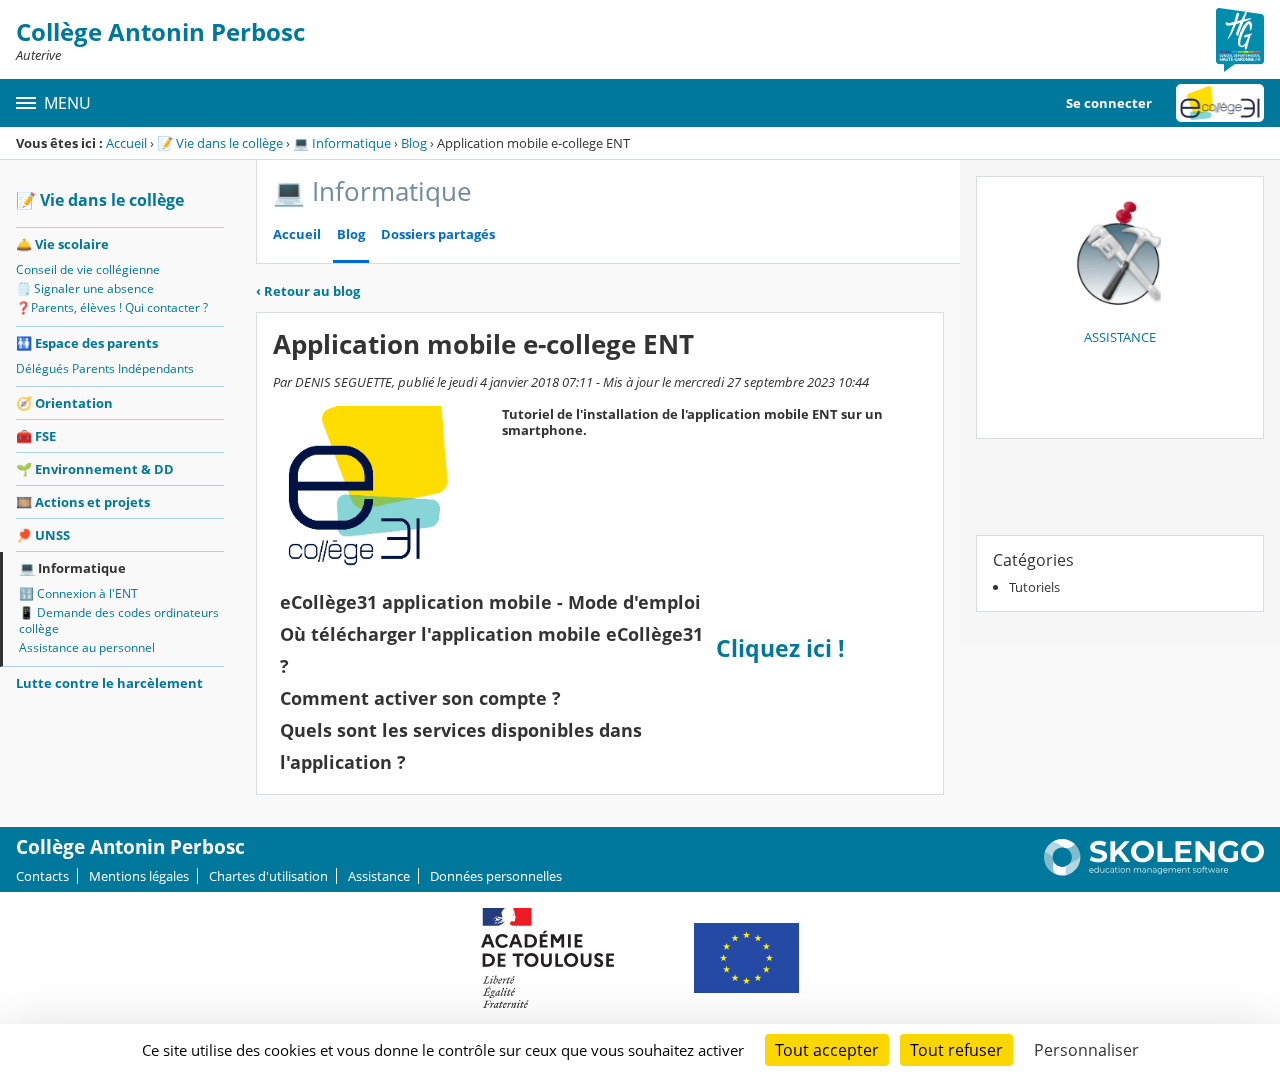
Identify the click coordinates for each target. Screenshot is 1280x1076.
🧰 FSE (36, 436)
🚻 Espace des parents (87, 343)
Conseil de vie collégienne (88, 269)
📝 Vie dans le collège (220, 143)
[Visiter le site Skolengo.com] (1154, 871)
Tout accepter (827, 1050)
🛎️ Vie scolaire (62, 244)
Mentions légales (139, 876)
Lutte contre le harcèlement (109, 683)
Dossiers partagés (438, 234)
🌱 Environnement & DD (95, 469)
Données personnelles (496, 876)
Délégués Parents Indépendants (105, 368)
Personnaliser (1086, 1050)
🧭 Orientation (64, 403)
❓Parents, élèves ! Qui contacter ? (112, 307)
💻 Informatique (342, 143)
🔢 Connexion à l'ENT (78, 593)
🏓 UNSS (43, 535)
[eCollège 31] (1220, 103)
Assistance (379, 876)
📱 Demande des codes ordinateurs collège (119, 620)
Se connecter (1109, 103)
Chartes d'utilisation (268, 876)
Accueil (126, 143)
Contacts (42, 876)
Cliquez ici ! (783, 648)
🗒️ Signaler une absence (85, 288)
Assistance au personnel (87, 647)
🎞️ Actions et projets (83, 502)
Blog (414, 143)
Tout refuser (956, 1050)
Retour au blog (308, 291)
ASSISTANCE (1120, 337)
